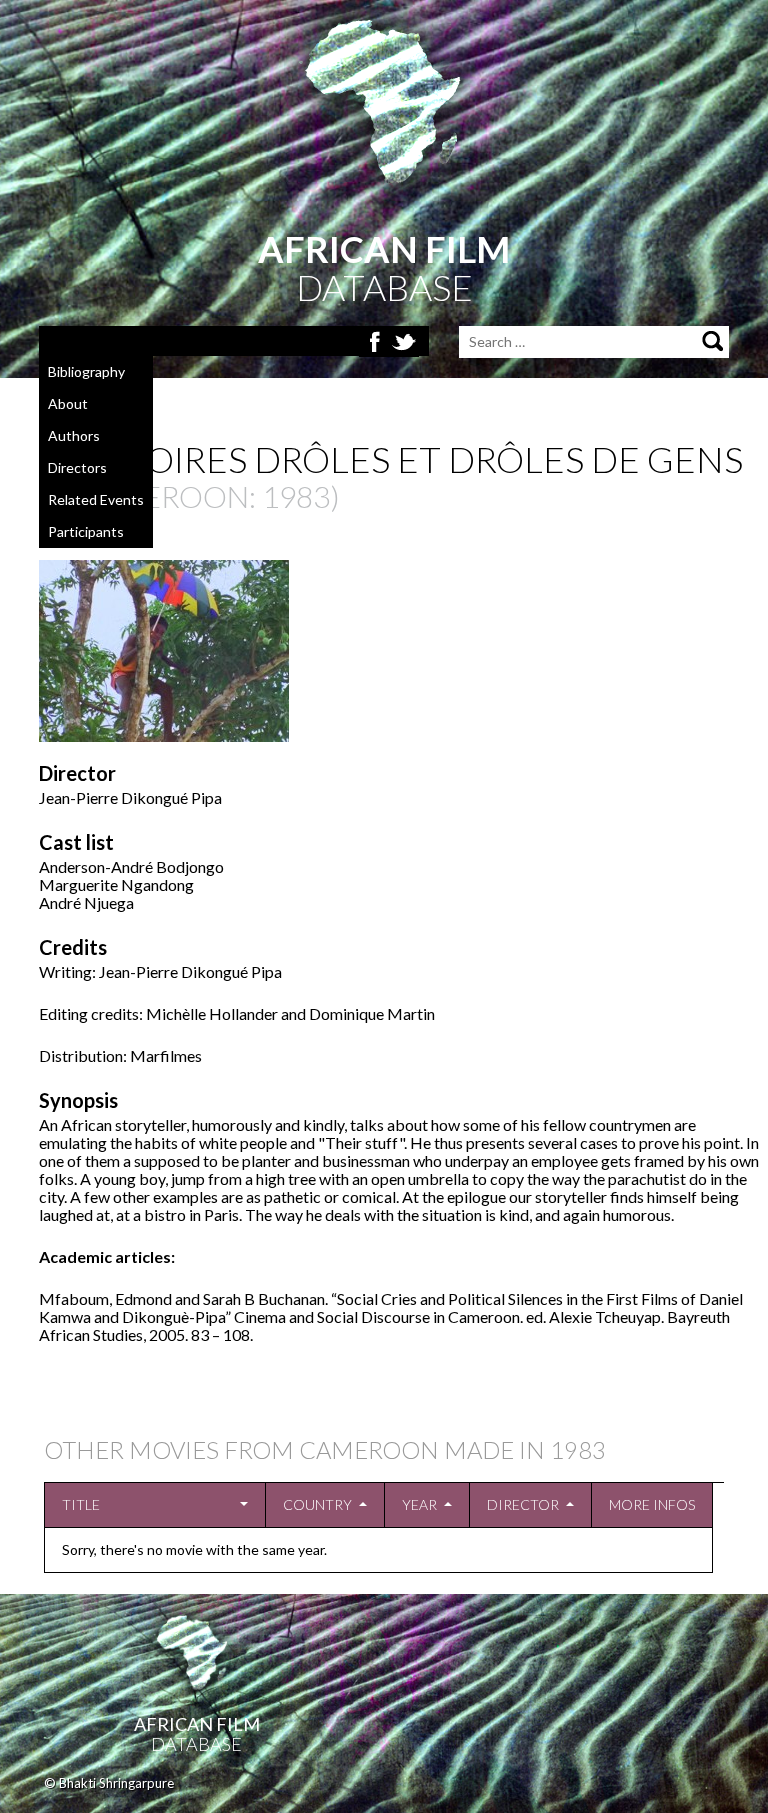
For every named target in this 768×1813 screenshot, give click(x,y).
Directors (77, 467)
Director (523, 1504)
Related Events (96, 499)
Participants (86, 531)
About (68, 403)
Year (419, 1504)
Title (81, 1504)
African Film (197, 1724)
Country (317, 1504)
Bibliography (86, 371)
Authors (74, 435)
